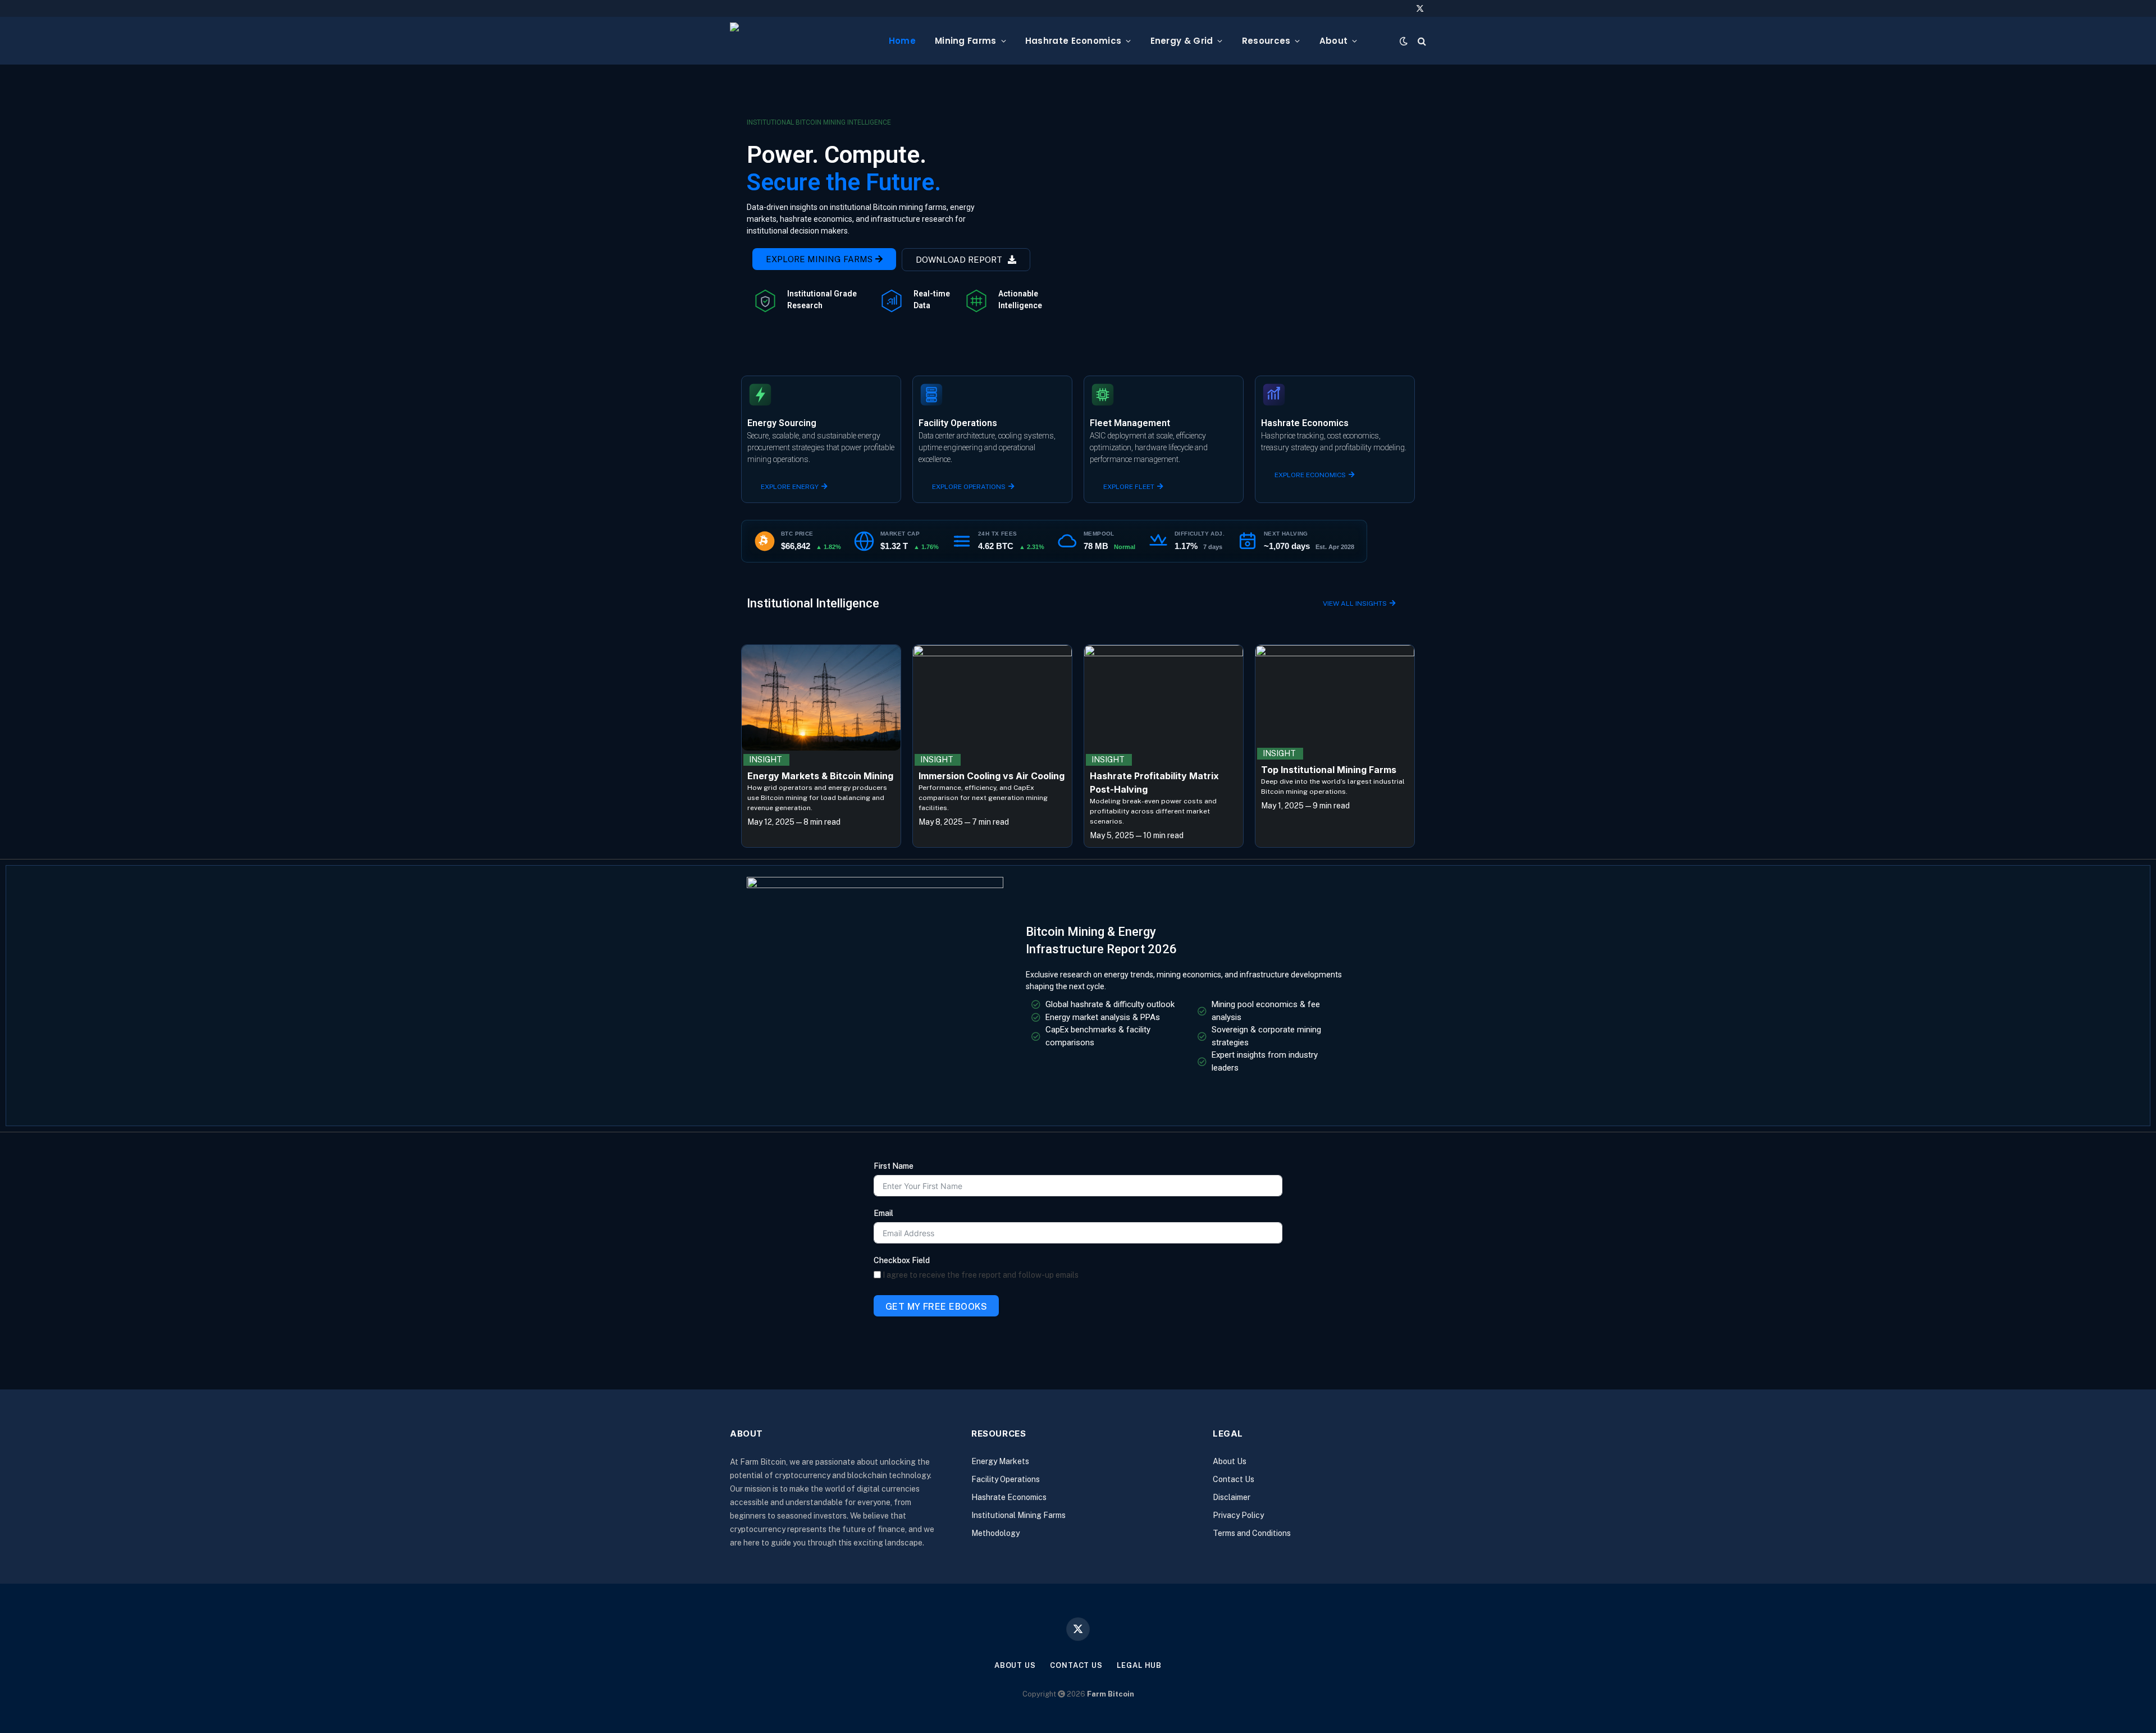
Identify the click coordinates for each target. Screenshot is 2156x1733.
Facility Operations (1006, 1479)
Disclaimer (1232, 1497)
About (1334, 41)
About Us (1230, 1461)
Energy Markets (1000, 1461)
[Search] (1421, 41)
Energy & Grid (1182, 41)
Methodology (995, 1533)
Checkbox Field (902, 1260)
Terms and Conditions (1252, 1533)
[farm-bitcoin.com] (800, 41)
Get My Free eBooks (937, 1307)
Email (883, 1213)
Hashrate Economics (1073, 41)
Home (902, 41)
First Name (894, 1166)
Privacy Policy (1238, 1515)
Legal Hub (1139, 1665)
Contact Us (1234, 1479)
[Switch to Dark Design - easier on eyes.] (1404, 41)
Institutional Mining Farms (1018, 1515)
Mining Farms (966, 41)
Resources (1266, 41)
